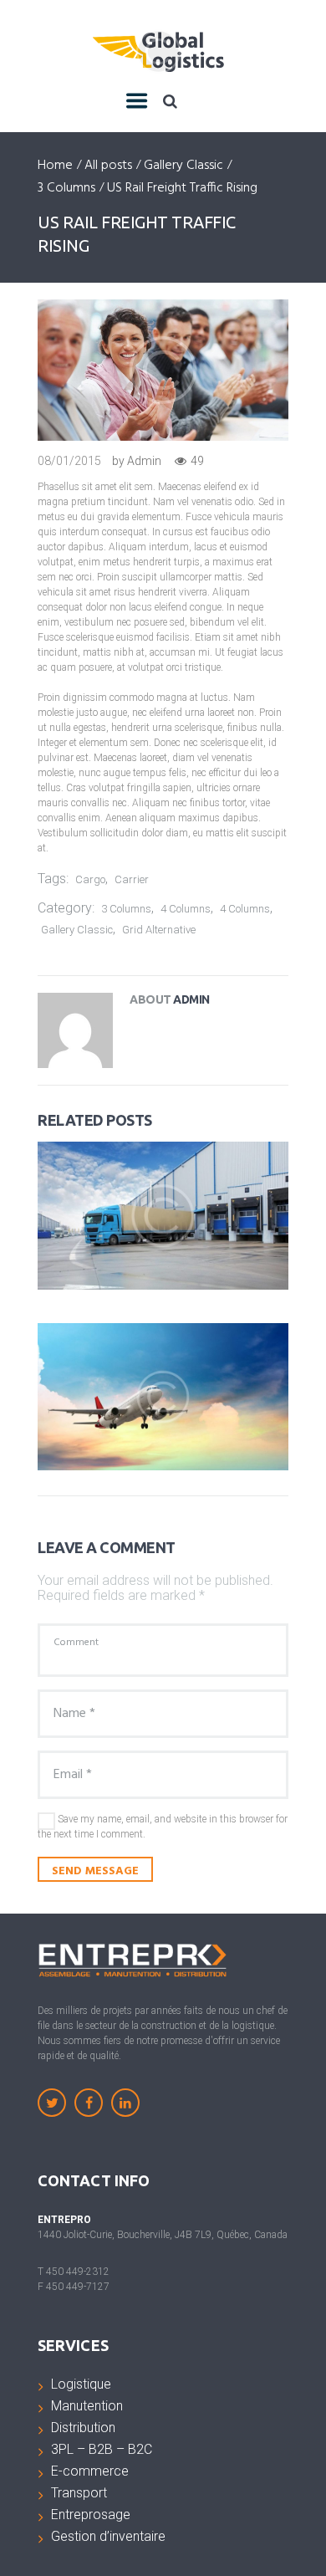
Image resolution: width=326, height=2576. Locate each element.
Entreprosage (91, 2515)
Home (55, 166)
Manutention (87, 2406)
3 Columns (66, 189)
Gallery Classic (183, 166)
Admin (144, 461)
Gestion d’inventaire (108, 2536)
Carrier (132, 879)
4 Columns (186, 909)
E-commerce (90, 2471)
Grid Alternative (159, 930)
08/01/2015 (69, 461)
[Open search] (170, 101)
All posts (108, 166)
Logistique (81, 2384)
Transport (79, 2493)
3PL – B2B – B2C (102, 2449)
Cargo (90, 879)
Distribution (83, 2428)
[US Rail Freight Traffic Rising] (163, 370)
